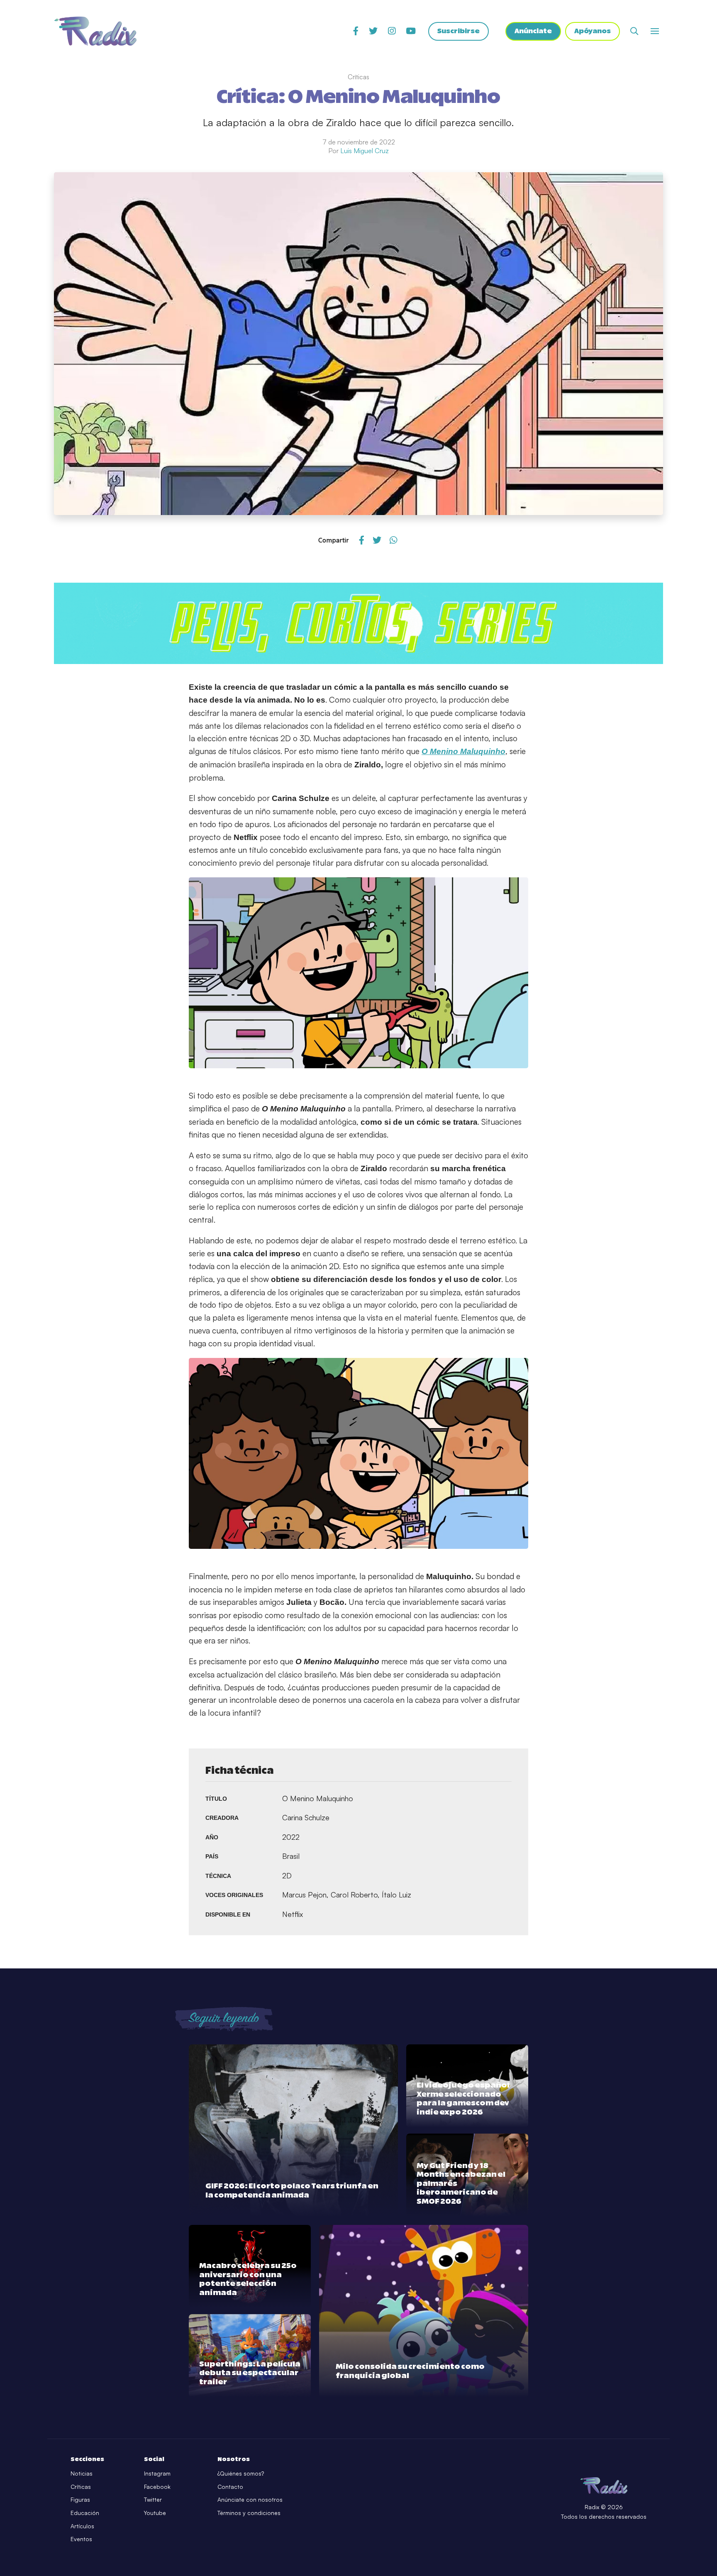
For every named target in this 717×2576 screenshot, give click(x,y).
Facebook (157, 2487)
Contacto (230, 2487)
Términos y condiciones (249, 2513)
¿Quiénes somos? (241, 2473)
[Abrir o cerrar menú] (655, 31)
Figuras (80, 2499)
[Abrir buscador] (634, 31)
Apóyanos (593, 31)
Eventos (81, 2539)
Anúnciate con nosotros (250, 2499)
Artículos (82, 2526)
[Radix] (95, 31)
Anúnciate (533, 31)
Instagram (157, 2473)
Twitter (153, 2499)
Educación (85, 2513)
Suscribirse (458, 31)
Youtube (155, 2513)
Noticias (82, 2473)
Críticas (81, 2487)
